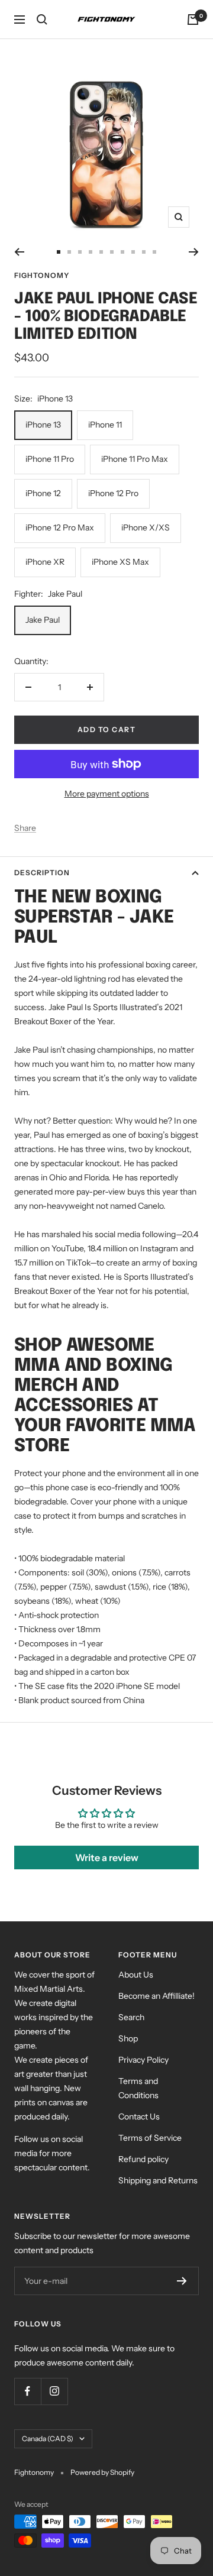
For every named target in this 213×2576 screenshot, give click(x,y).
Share (25, 828)
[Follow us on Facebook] (28, 2391)
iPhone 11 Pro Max (135, 459)
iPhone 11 (105, 425)
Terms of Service (150, 2138)
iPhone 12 (43, 493)
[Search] (42, 20)
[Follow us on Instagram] (54, 2391)
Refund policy (143, 2159)
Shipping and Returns (158, 2180)
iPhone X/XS (146, 528)
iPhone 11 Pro (50, 459)
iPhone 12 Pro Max (60, 528)
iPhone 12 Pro (113, 493)
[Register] (182, 2281)
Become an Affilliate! (156, 1996)
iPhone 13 (43, 425)
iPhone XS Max (120, 562)
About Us (136, 1975)
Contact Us (139, 2117)
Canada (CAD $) (48, 2439)
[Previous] (19, 252)
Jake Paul (43, 620)
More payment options (107, 794)
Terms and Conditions (138, 2088)
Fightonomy (42, 275)
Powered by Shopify (102, 2472)
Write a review (107, 1857)
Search (131, 2017)
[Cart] (193, 20)
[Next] (194, 252)
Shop (128, 2038)
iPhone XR (45, 562)
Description (42, 873)
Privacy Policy (143, 2060)
